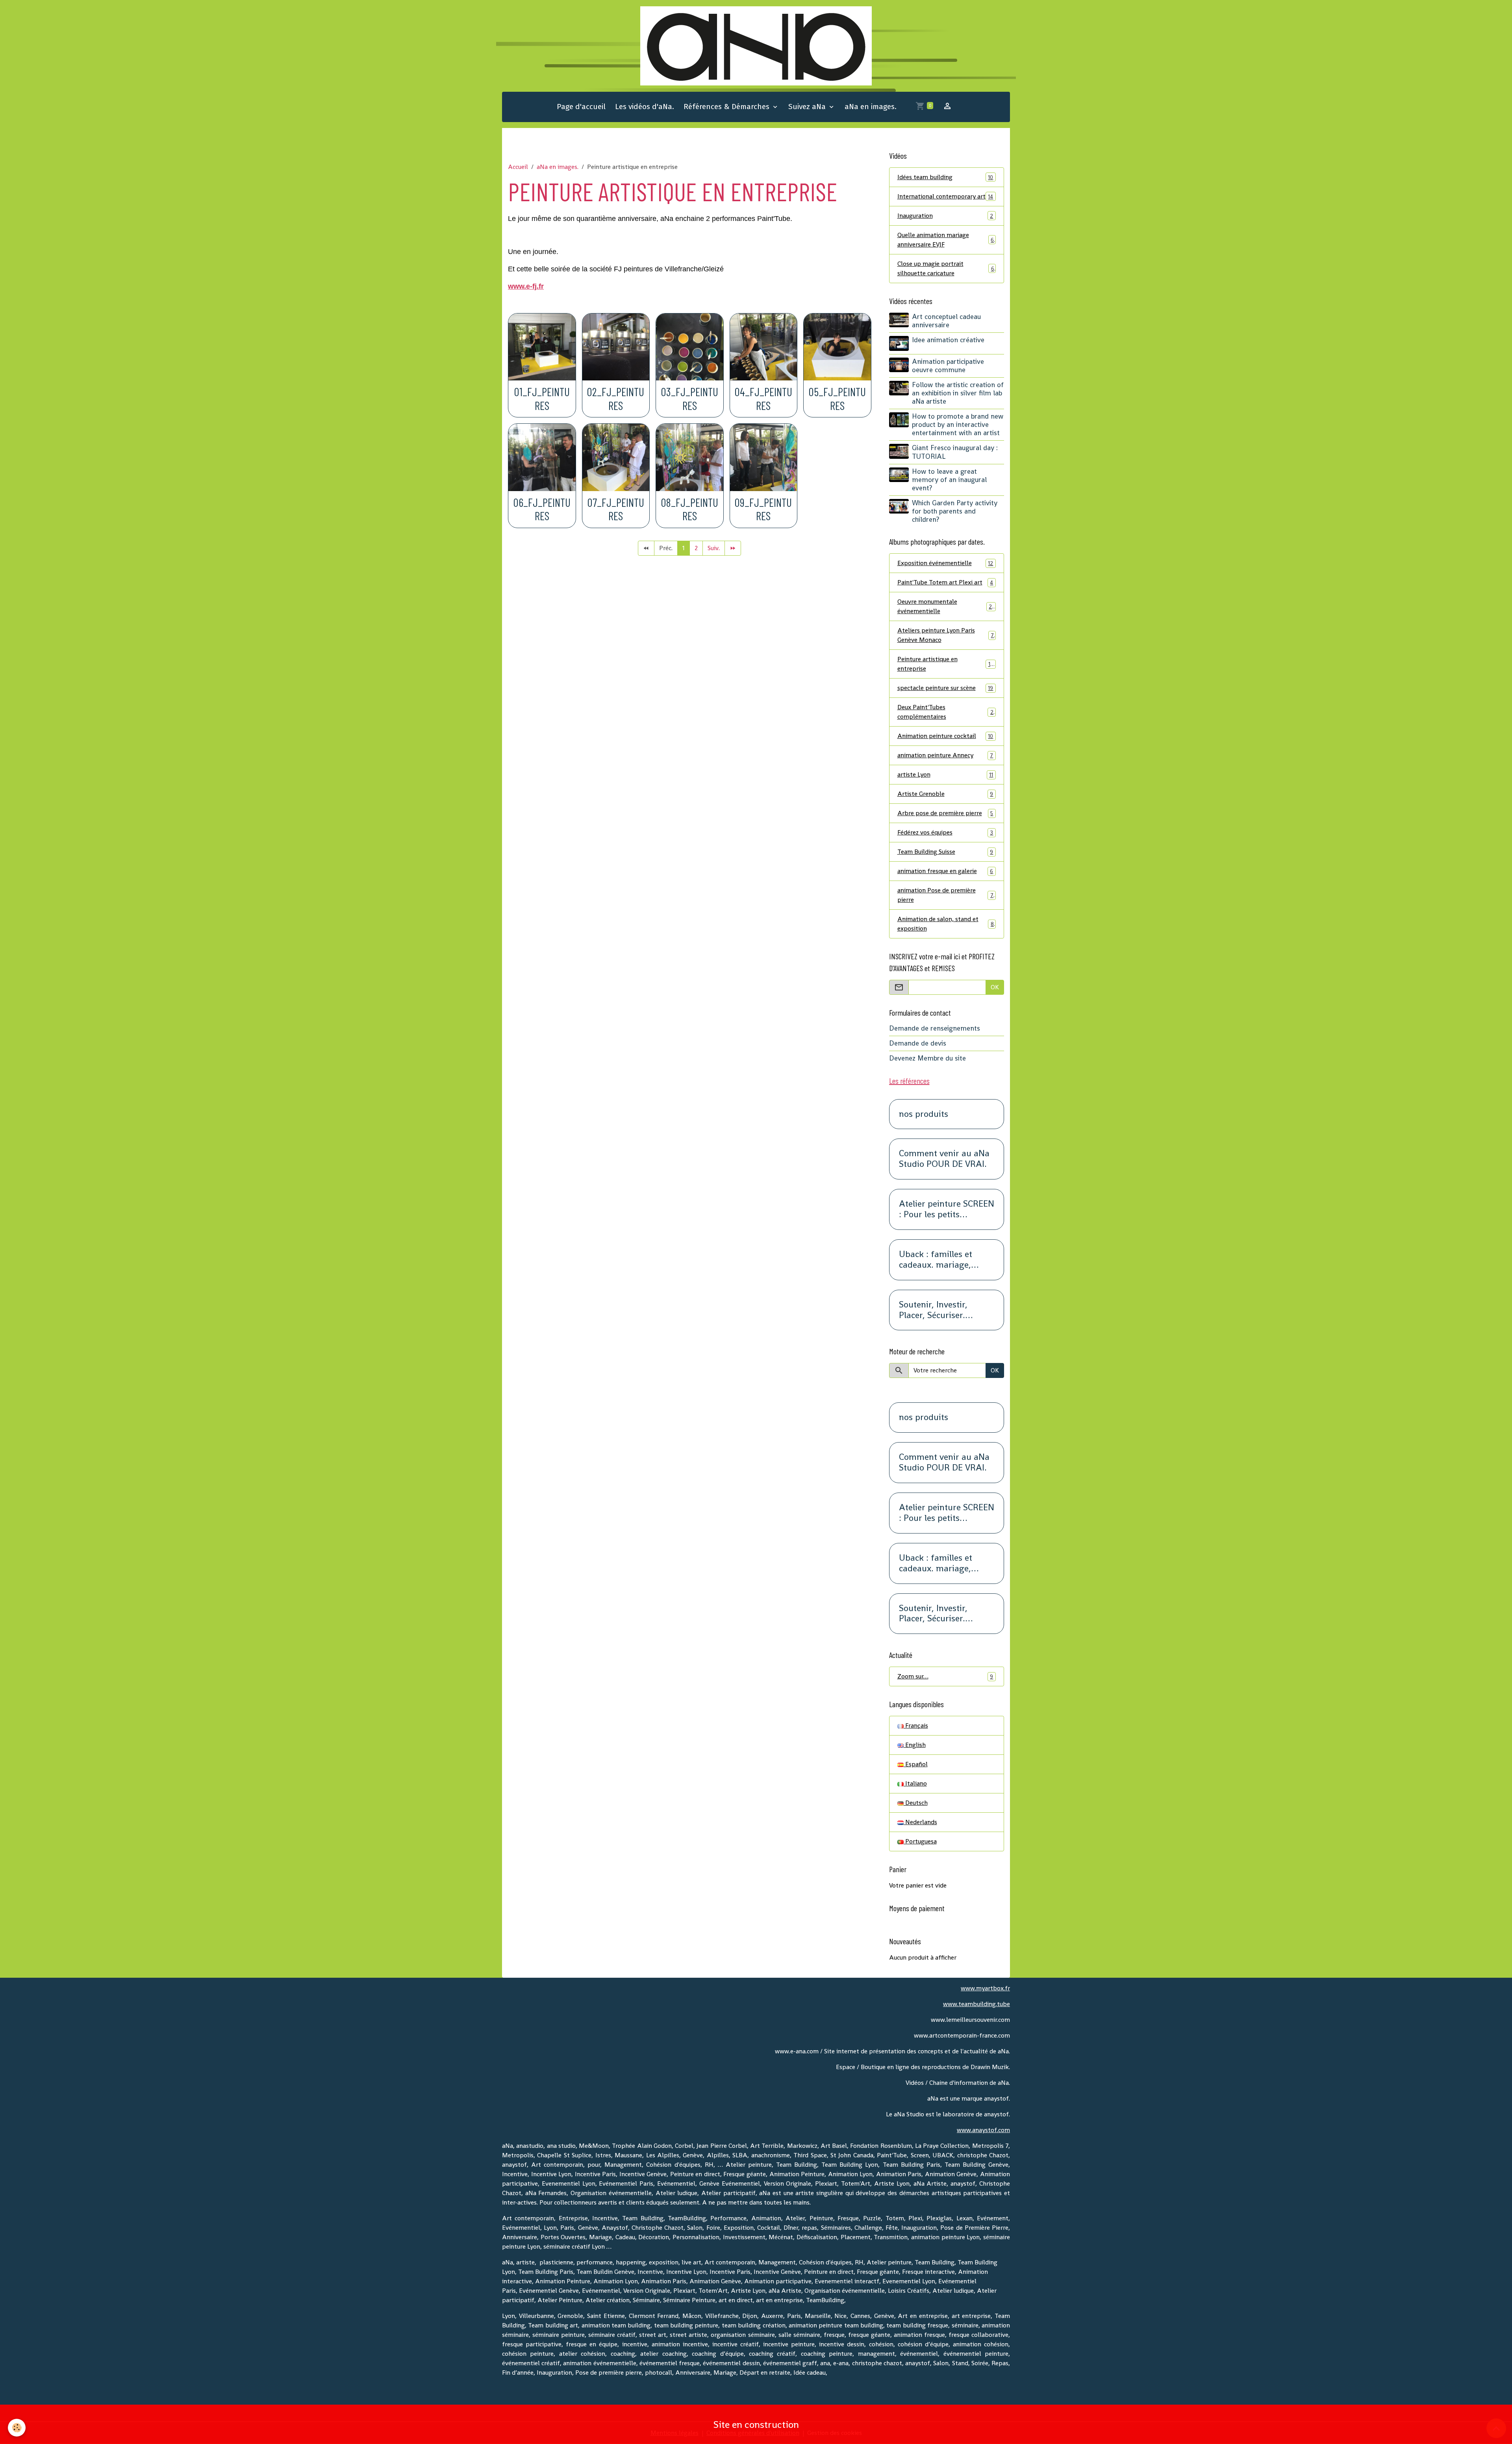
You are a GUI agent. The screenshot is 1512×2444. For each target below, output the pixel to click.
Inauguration (945, 216)
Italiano (915, 1783)
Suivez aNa (808, 107)
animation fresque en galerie (945, 871)
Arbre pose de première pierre (945, 813)
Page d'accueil (581, 107)
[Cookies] (17, 2428)
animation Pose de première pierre (945, 895)
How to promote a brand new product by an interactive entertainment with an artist (958, 425)
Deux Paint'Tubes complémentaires (946, 712)
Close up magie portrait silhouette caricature (946, 268)
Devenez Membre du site (927, 1058)
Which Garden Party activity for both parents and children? (955, 511)
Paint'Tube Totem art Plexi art (945, 582)
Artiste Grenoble (945, 794)
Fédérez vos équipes (945, 832)
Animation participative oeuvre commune (948, 366)
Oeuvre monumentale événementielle (946, 606)
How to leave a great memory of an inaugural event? (949, 480)
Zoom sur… (945, 1676)
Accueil (518, 167)
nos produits (924, 1114)
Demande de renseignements (935, 1028)
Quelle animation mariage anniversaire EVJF (946, 240)
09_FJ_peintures (763, 509)
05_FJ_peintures (837, 399)
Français (916, 1725)
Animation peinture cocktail (945, 736)
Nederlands (920, 1822)
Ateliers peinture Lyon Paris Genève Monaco (946, 635)
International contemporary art (945, 196)
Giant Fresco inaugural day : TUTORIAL (955, 452)
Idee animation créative (948, 340)
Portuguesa (920, 1841)
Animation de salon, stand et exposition (946, 924)
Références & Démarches (727, 107)
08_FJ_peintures (690, 509)
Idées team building (945, 177)
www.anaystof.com (983, 2130)
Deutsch (916, 1803)
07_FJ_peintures (616, 509)
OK (995, 987)
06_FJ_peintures (542, 509)
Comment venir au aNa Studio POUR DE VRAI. (944, 1159)
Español (916, 1764)
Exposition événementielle (945, 563)
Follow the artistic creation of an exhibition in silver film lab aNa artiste (958, 393)
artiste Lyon (945, 774)
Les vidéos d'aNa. (645, 107)
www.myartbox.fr (985, 1988)
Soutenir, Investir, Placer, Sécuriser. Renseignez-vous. (933, 1310)
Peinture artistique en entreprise (945, 664)
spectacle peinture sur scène (945, 688)
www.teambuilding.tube (976, 2004)
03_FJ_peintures (690, 399)
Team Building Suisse (945, 852)
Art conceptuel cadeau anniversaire (946, 321)
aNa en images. (871, 107)
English (915, 1745)
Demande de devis (918, 1043)
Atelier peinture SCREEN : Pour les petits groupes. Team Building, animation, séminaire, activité (947, 1209)
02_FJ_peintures (616, 399)
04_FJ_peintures (763, 399)
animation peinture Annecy (945, 755)
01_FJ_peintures (542, 399)
